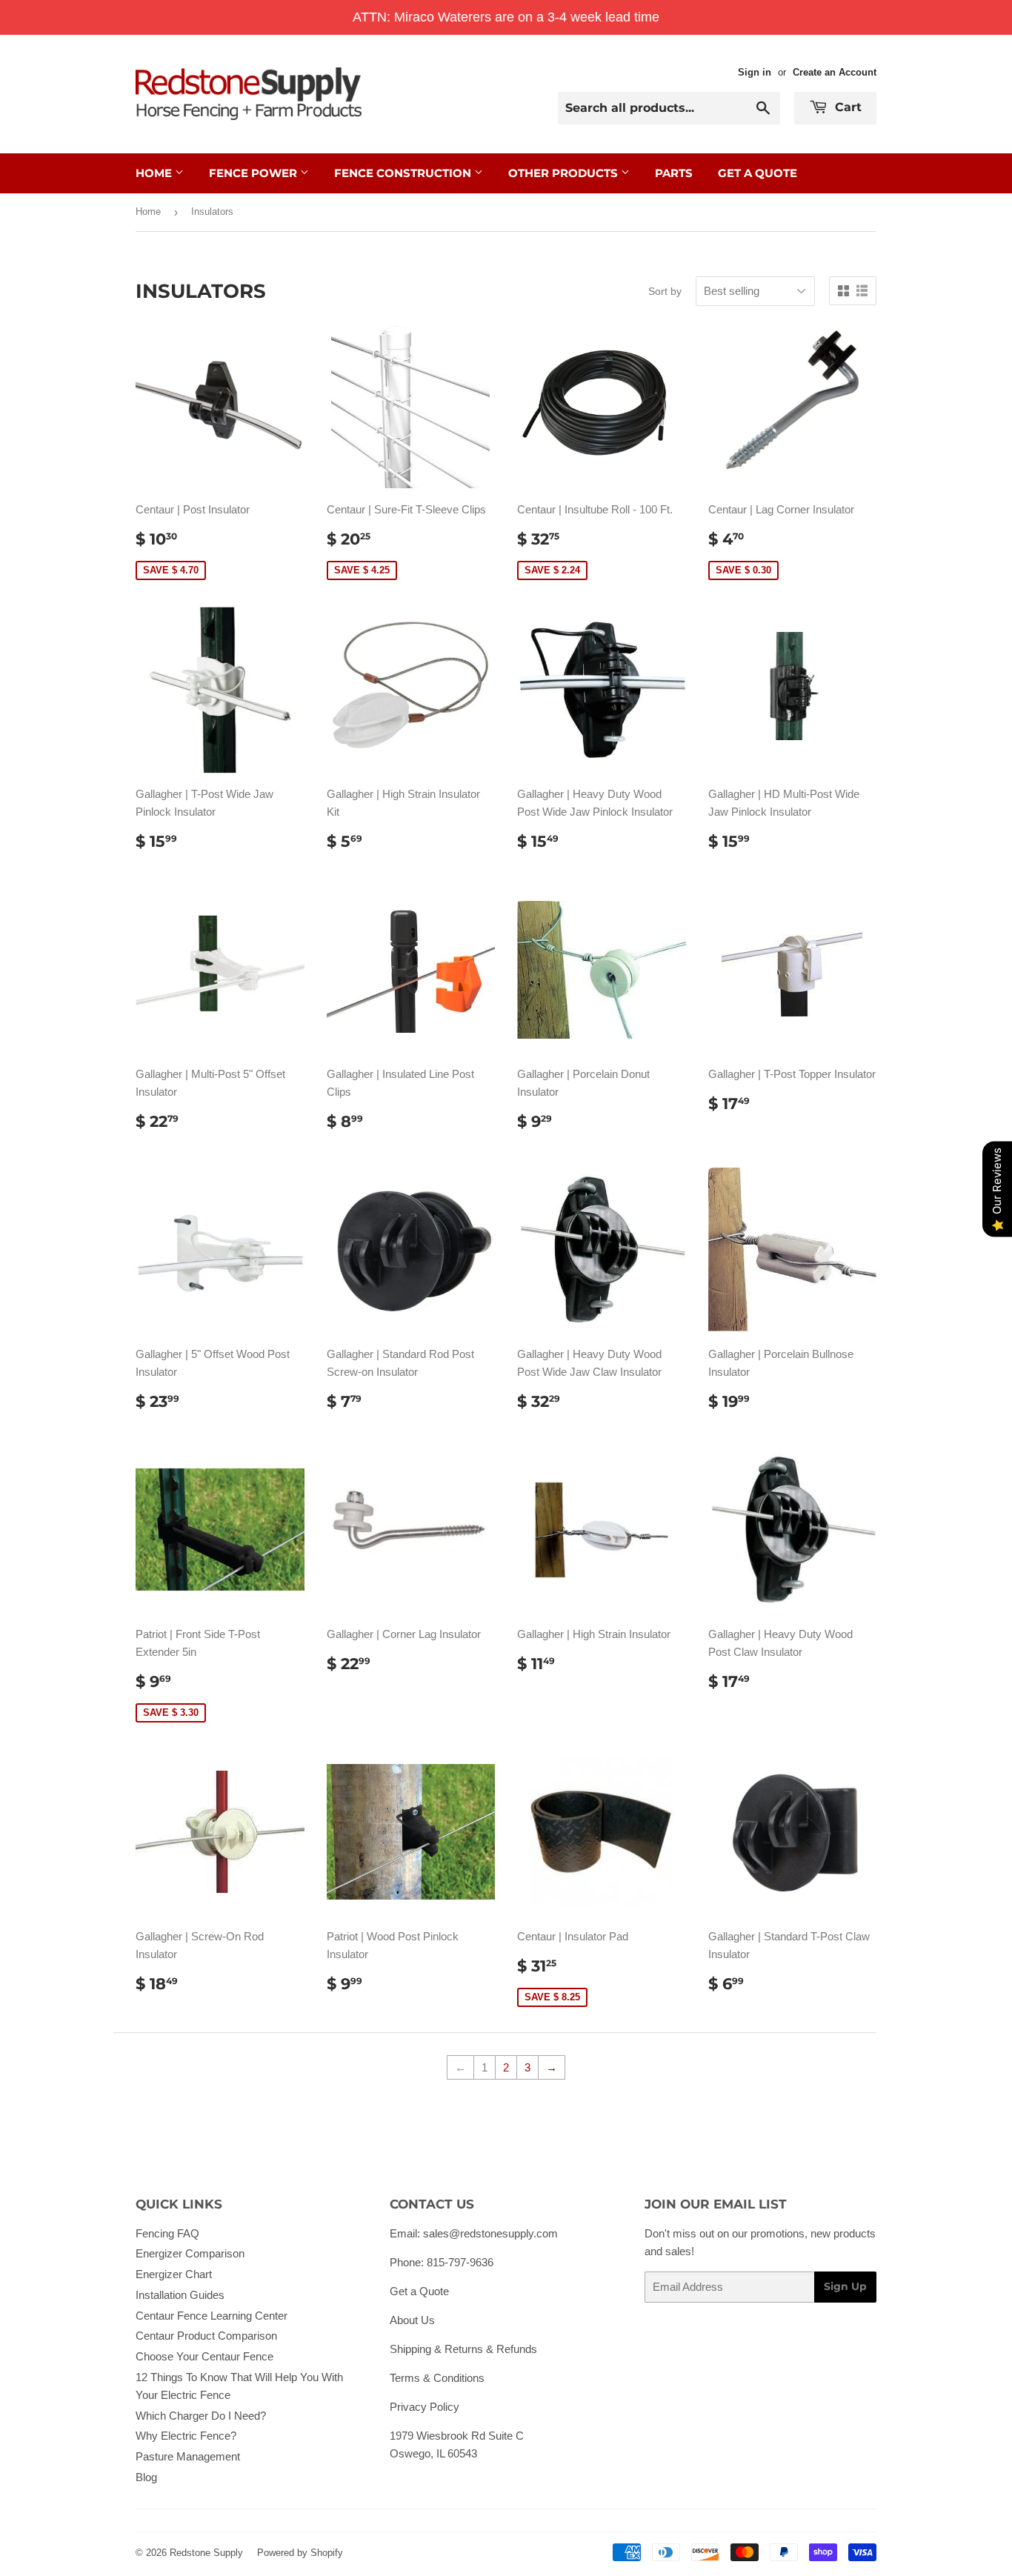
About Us (412, 2320)
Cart (846, 107)
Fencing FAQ (167, 2233)
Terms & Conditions (437, 2378)
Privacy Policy (425, 2407)
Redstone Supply (206, 2553)
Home (155, 173)
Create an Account (835, 72)
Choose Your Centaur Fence (204, 2356)
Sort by (665, 291)
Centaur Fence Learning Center (212, 2316)
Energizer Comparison (190, 2253)
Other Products (565, 173)
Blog (146, 2477)
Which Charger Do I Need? (201, 2416)
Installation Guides (180, 2295)
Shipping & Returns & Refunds (463, 2349)
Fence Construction (404, 173)
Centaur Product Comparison (206, 2336)
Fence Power (254, 173)
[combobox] (669, 108)
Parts (674, 173)
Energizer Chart (174, 2274)
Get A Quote (758, 173)
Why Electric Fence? (186, 2436)
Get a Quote (419, 2291)
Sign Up (845, 2286)
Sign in (755, 72)
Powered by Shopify (300, 2553)
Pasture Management (188, 2456)
